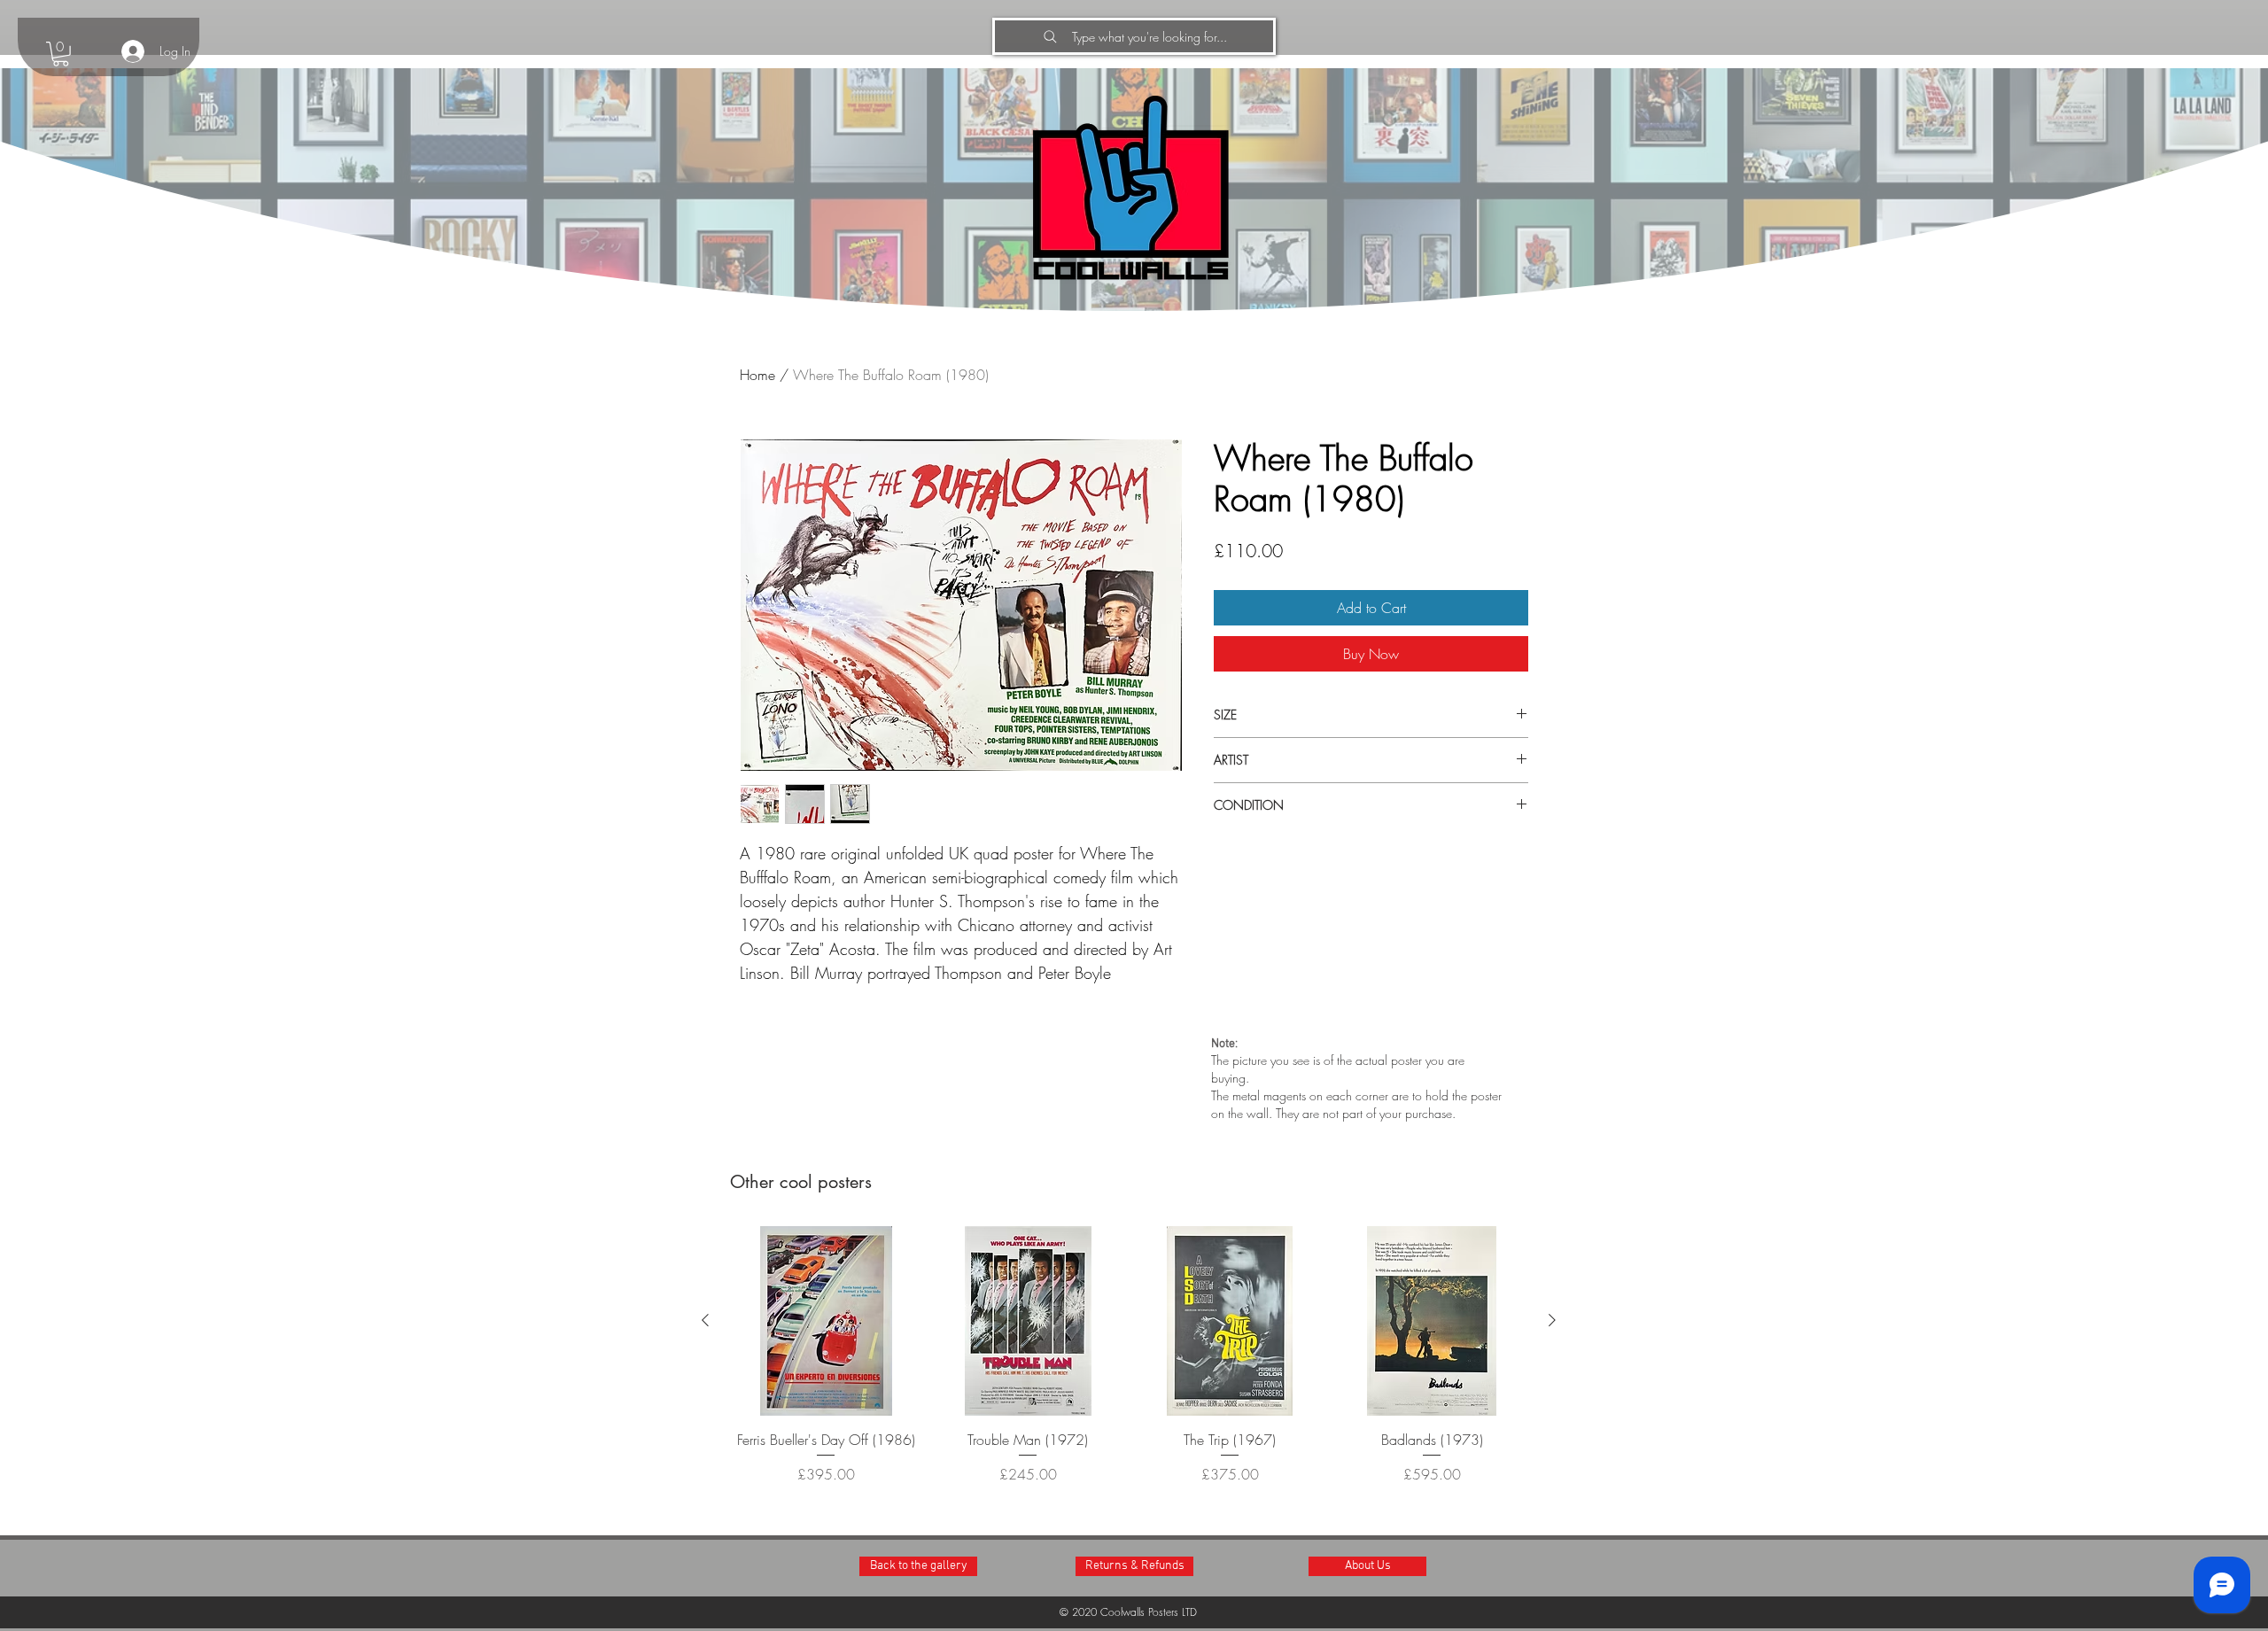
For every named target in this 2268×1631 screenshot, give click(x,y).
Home (757, 375)
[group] (1129, 1366)
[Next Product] (1552, 1320)
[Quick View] (826, 1321)
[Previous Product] (705, 1320)
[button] (61, 54)
